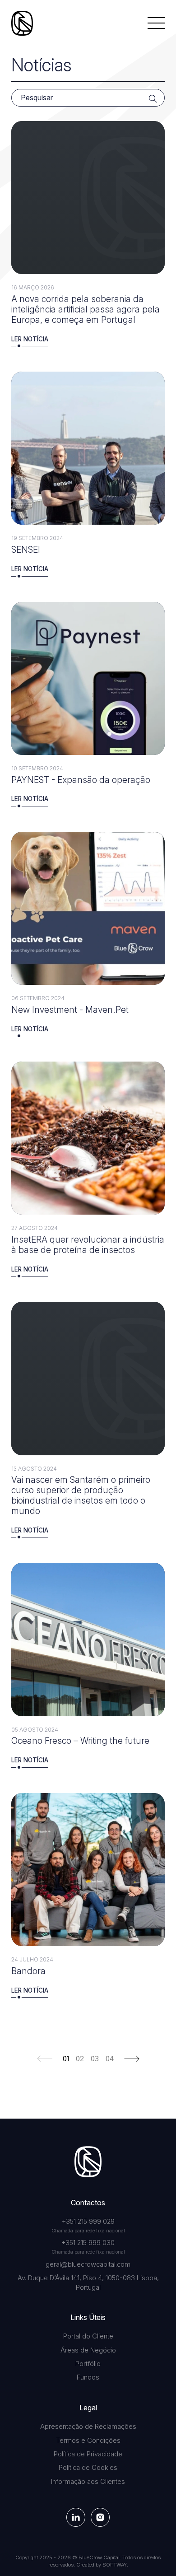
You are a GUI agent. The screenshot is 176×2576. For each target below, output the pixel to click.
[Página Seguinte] (132, 2058)
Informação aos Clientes (88, 2482)
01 (66, 2059)
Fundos (88, 2377)
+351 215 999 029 (88, 2222)
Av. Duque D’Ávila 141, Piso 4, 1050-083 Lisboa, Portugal (88, 2283)
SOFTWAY (115, 2565)
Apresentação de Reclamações (88, 2427)
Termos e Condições (88, 2441)
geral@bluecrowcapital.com (88, 2264)
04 (110, 2059)
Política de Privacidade (88, 2454)
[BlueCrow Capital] (22, 23)
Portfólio (88, 2364)
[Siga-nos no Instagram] (100, 2517)
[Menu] (156, 23)
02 (80, 2059)
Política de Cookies (88, 2468)
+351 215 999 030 (88, 2243)
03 (95, 2059)
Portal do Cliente (88, 2336)
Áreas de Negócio (88, 2350)
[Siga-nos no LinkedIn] (76, 2517)
